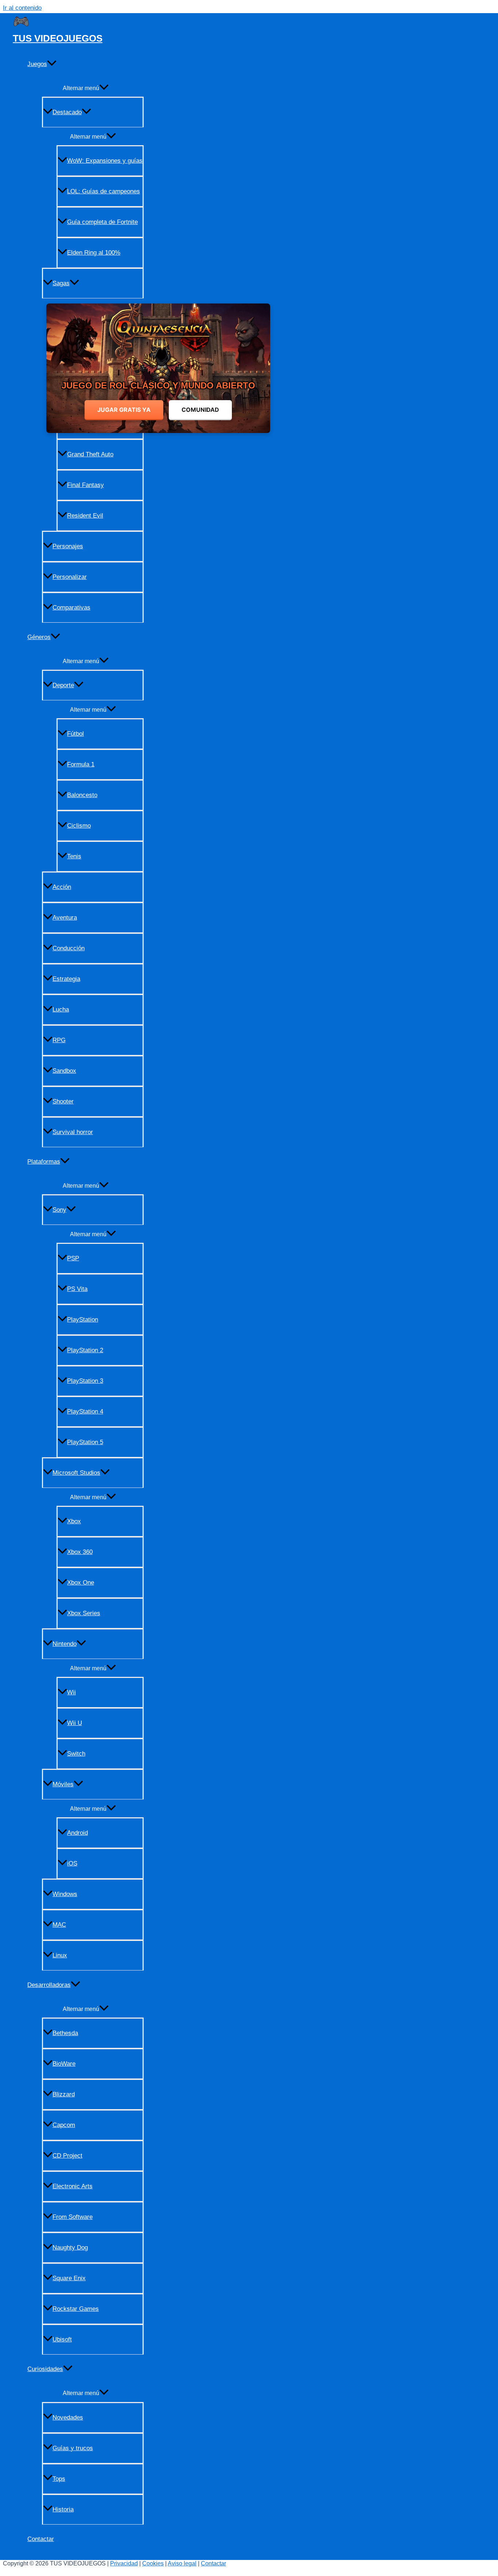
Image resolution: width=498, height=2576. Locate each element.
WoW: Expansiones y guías (105, 161)
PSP (73, 1258)
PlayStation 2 (85, 1350)
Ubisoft (62, 2339)
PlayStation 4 (85, 1411)
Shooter (63, 1101)
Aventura (65, 918)
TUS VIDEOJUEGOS (58, 38)
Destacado (67, 112)
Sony (59, 1210)
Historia (63, 2509)
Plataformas (44, 1162)
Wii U (75, 1723)
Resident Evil (85, 516)
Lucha (61, 1009)
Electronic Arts (73, 2186)
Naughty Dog (70, 2248)
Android (77, 1833)
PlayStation (83, 1320)
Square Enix (69, 2278)
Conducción (69, 948)
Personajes (68, 546)
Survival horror (73, 1132)
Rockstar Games (76, 2309)
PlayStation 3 (85, 1381)
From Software (73, 2217)
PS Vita (77, 1289)
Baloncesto (82, 795)
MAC (59, 1925)
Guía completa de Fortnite (102, 222)
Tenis (74, 856)
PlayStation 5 (85, 1442)
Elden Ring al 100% (94, 253)
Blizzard (64, 2094)
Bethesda (65, 2033)
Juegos (37, 64)
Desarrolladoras (49, 1985)
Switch (76, 1754)
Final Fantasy (85, 485)
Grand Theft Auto (90, 454)
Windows (65, 1894)
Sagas (61, 283)
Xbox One (81, 1583)
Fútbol (75, 734)
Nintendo (65, 1644)
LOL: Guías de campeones (104, 191)
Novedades (68, 2418)
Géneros (39, 637)
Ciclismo (79, 826)
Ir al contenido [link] (22, 8)
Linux (60, 1955)
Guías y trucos (73, 2448)
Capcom (64, 2125)
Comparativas (71, 608)
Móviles (63, 1784)
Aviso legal (182, 2563)
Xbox (74, 1521)
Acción (62, 887)
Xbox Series (84, 1613)
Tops (59, 2479)
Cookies (153, 2563)
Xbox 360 (80, 1552)
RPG (59, 1040)
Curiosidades (45, 2369)
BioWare (64, 2064)
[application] (52, 64)
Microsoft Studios (76, 1473)
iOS (72, 1863)
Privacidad (124, 2563)
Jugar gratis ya (124, 410)
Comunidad (200, 410)
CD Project (67, 2156)
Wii (71, 1692)
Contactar (41, 2539)
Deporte (63, 685)
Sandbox (64, 1071)
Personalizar (70, 577)
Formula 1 (81, 764)
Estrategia (66, 979)
